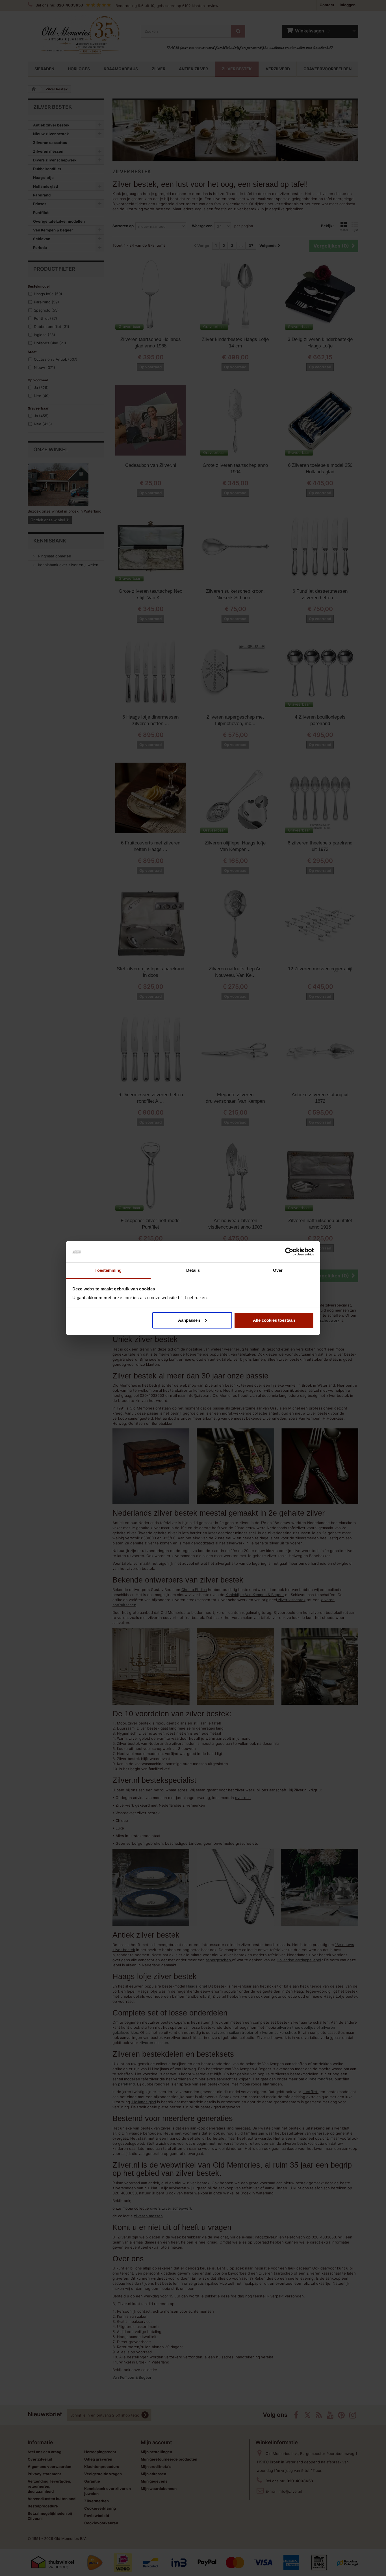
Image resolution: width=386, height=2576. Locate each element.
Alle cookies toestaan (274, 1320)
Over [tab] (278, 1270)
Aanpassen (189, 1320)
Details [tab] (193, 1270)
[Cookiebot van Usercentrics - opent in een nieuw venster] (289, 1252)
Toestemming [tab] (108, 1270)
